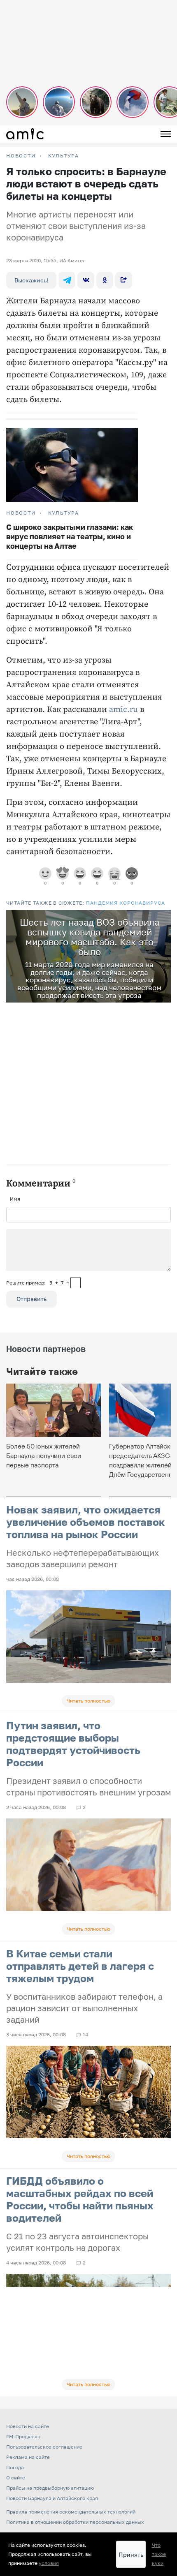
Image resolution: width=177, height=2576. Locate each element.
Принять (131, 2554)
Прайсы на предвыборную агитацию (50, 2488)
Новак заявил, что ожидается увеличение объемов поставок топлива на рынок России (86, 1522)
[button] (163, 917)
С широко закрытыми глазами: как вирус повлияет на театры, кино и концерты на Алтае (70, 536)
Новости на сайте (28, 2426)
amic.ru (123, 710)
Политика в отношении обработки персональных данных (75, 2522)
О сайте (16, 2478)
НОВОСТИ (21, 156)
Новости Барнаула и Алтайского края (52, 2498)
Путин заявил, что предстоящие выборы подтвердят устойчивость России (73, 1744)
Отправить (31, 1299)
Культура (64, 156)
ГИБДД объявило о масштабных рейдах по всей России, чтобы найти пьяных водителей (80, 2199)
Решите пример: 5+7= (38, 1283)
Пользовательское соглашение (44, 2447)
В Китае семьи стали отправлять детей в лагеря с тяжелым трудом (80, 1966)
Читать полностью (88, 1701)
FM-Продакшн (23, 2436)
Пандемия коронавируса (126, 903)
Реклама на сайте (28, 2457)
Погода (15, 2467)
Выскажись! (31, 280)
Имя (15, 1199)
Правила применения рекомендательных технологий (71, 2512)
